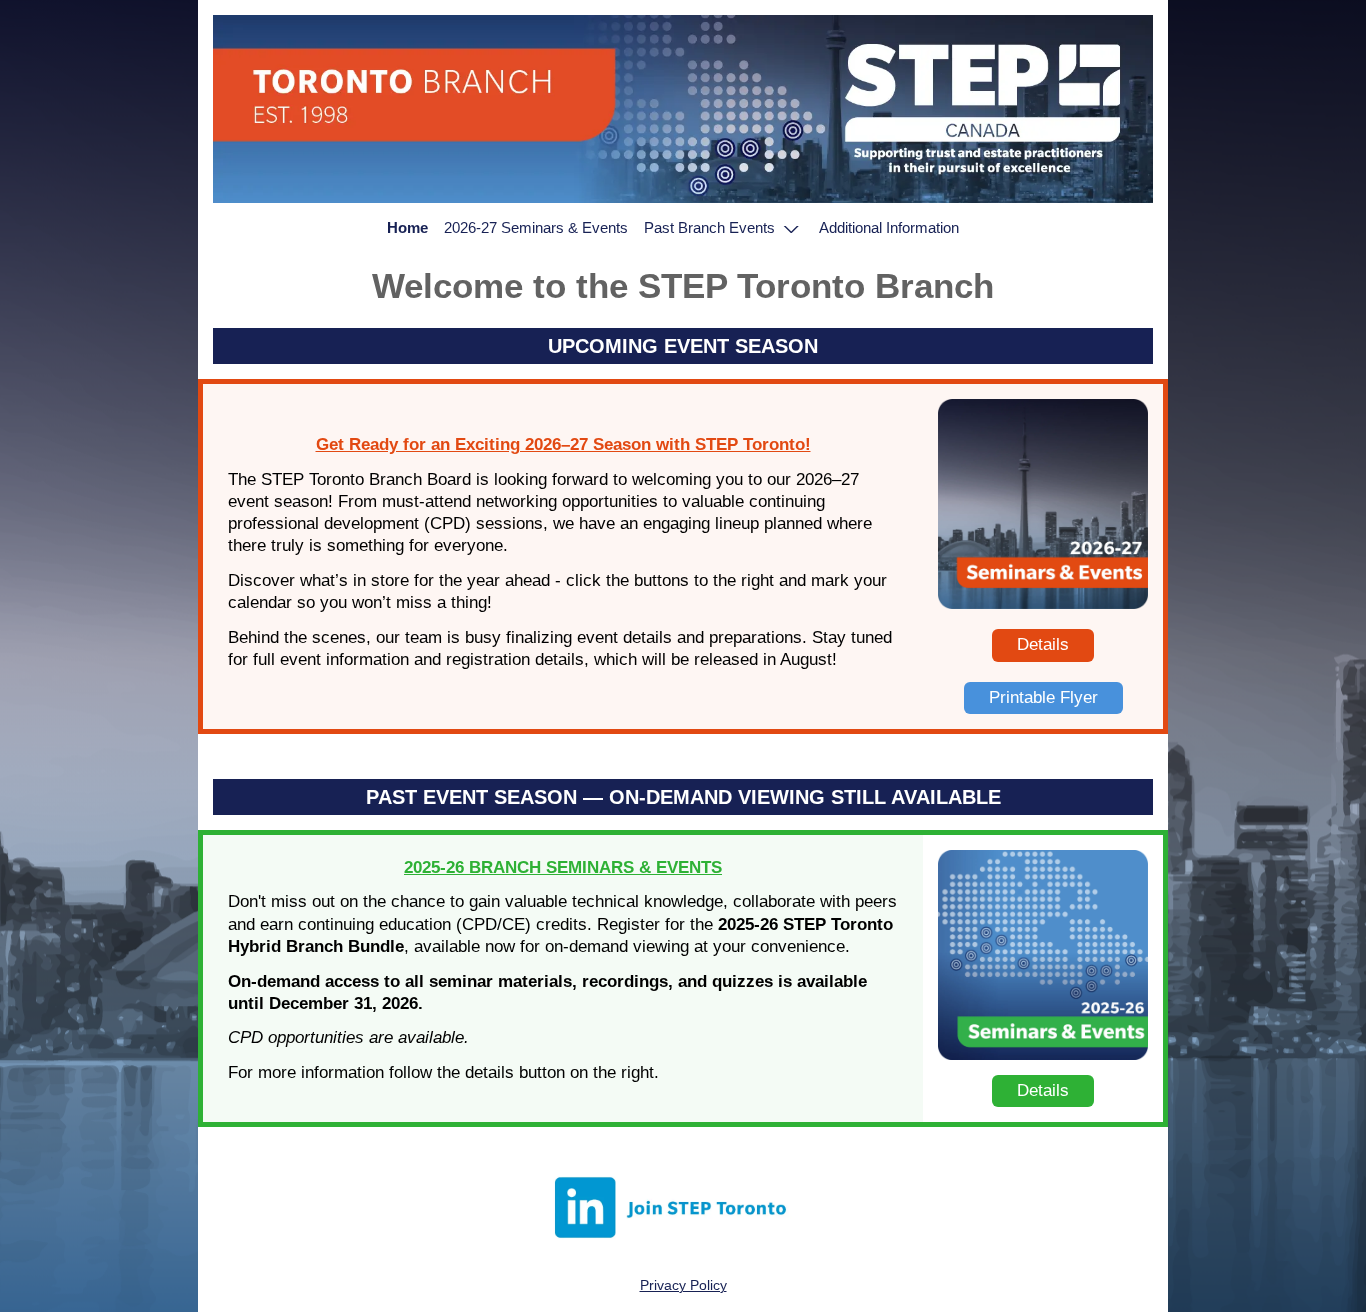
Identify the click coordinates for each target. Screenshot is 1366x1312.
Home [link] (407, 227)
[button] (724, 228)
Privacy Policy (683, 1285)
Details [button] (1043, 644)
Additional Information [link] (889, 227)
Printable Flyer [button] (1043, 697)
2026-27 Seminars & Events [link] (536, 227)
